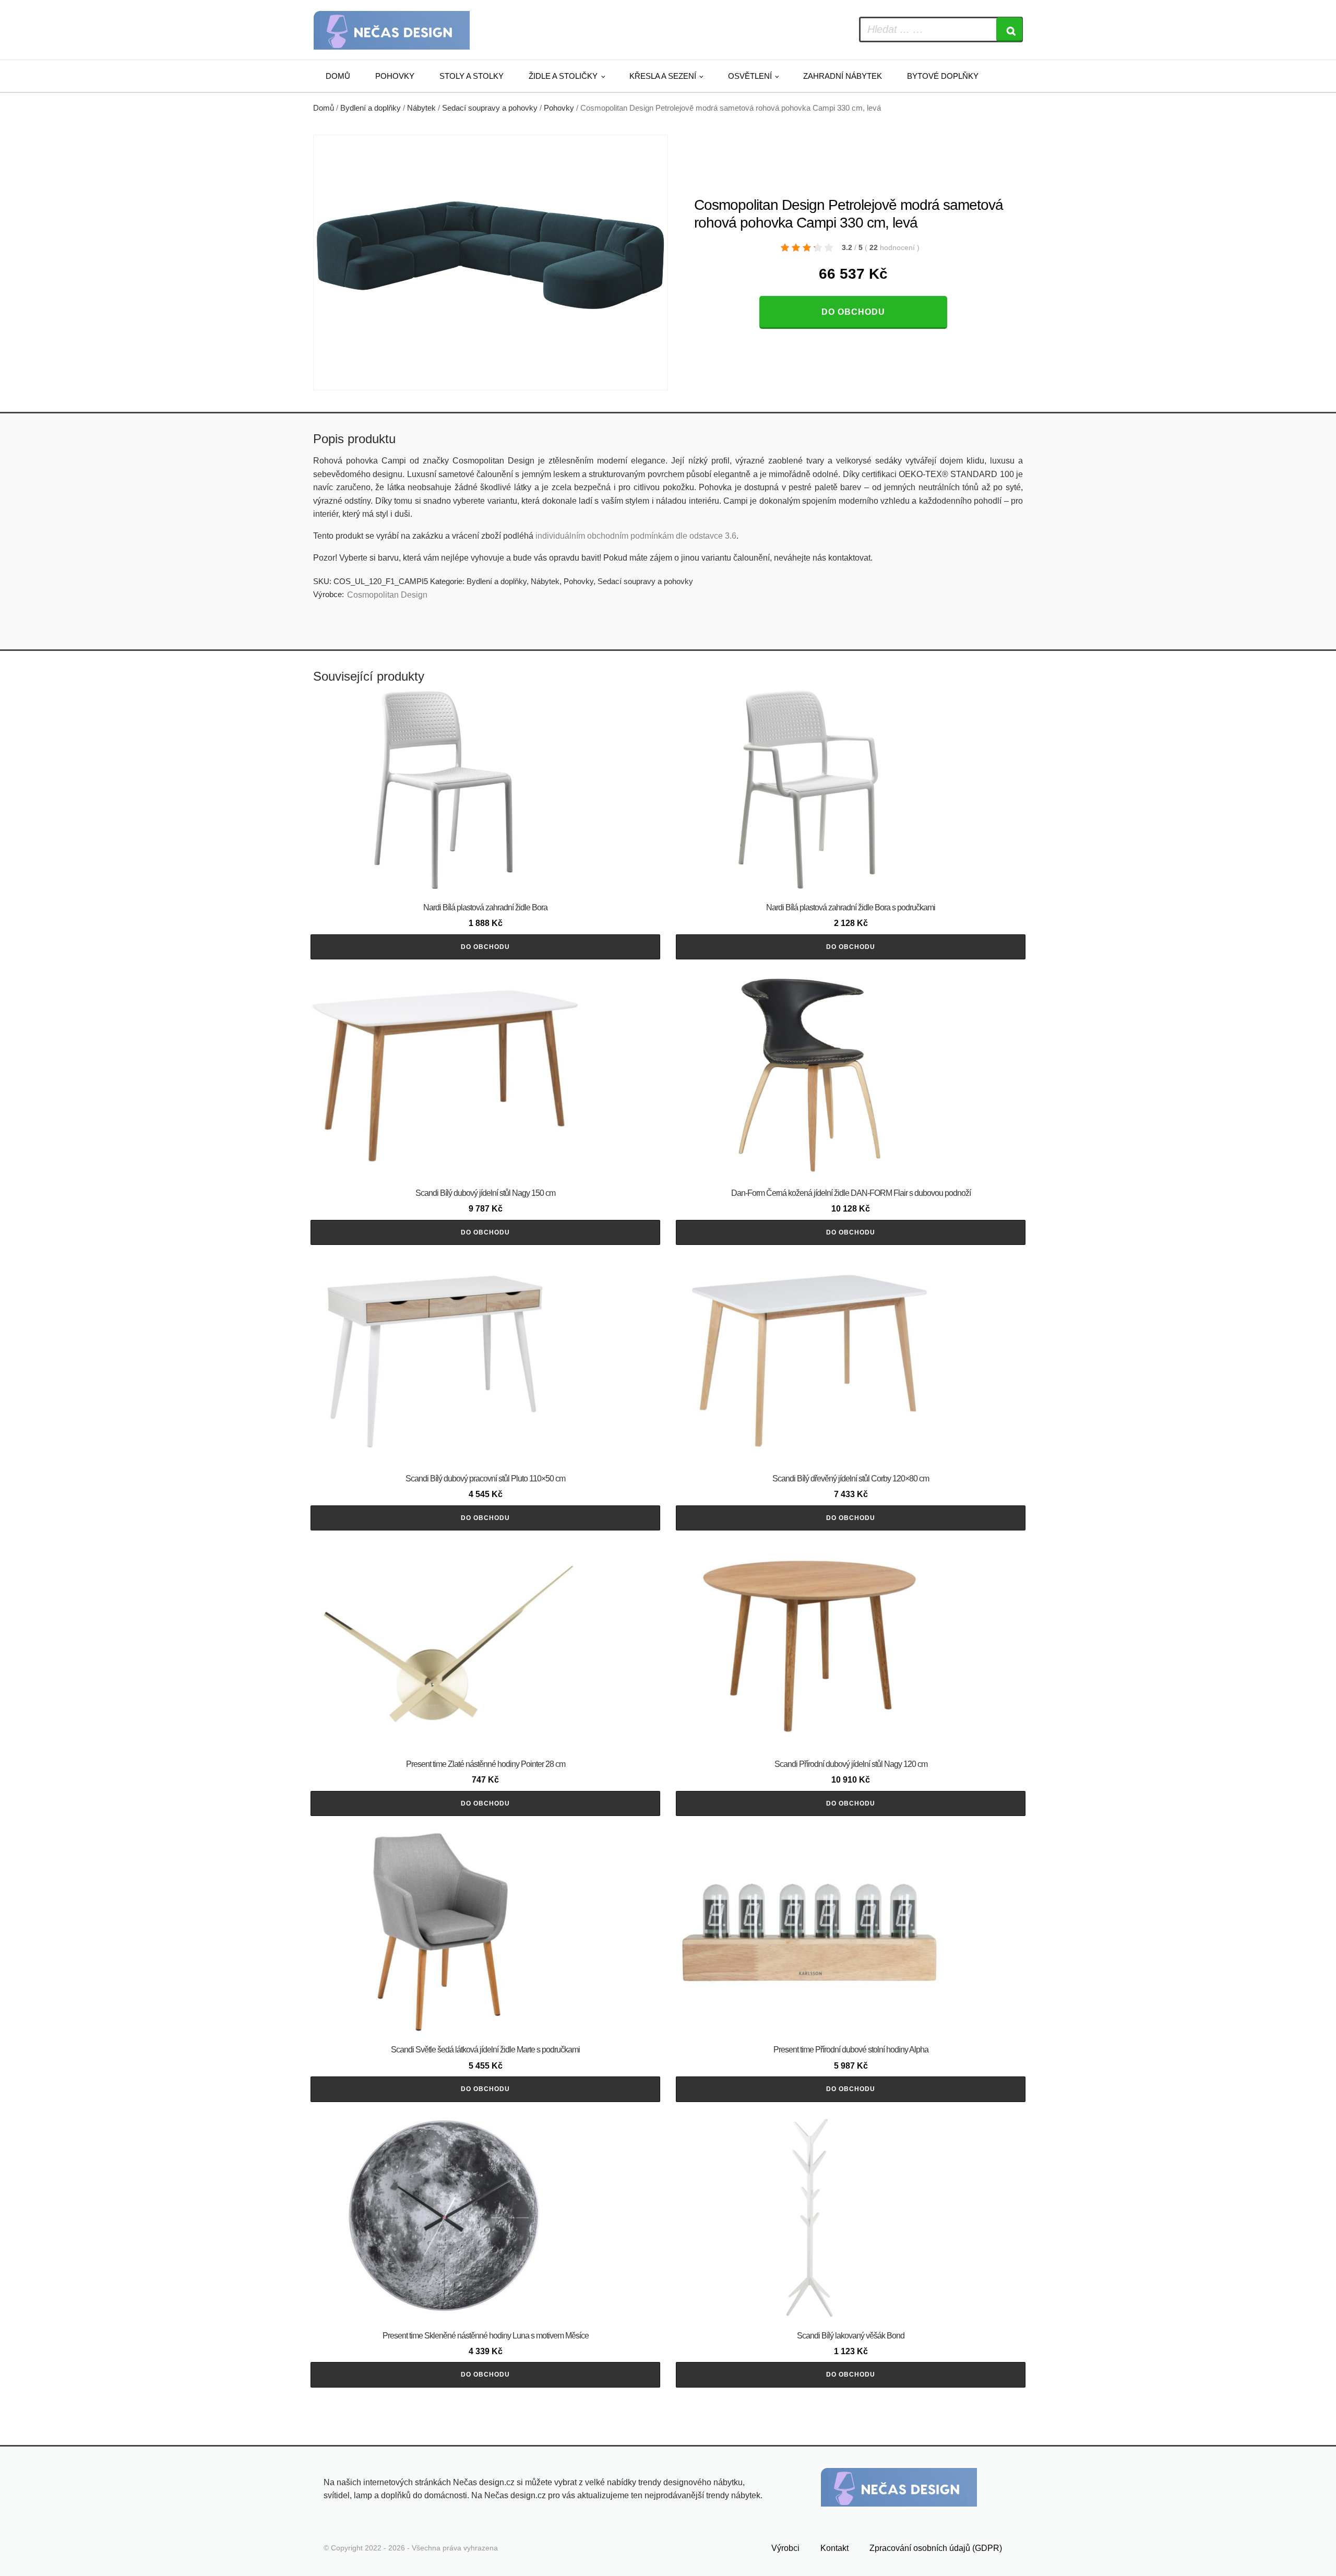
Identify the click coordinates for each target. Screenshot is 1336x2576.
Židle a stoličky (563, 76)
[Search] (1009, 29)
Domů (338, 76)
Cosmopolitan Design (387, 595)
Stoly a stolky (472, 76)
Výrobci (785, 2548)
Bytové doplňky (943, 76)
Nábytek (421, 108)
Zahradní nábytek (843, 76)
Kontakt (834, 2548)
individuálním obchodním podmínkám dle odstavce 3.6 (636, 536)
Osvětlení (750, 76)
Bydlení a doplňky (371, 108)
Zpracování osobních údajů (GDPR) (936, 2548)
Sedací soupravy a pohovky (490, 108)
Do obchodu (853, 312)
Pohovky (395, 76)
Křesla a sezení (663, 76)
